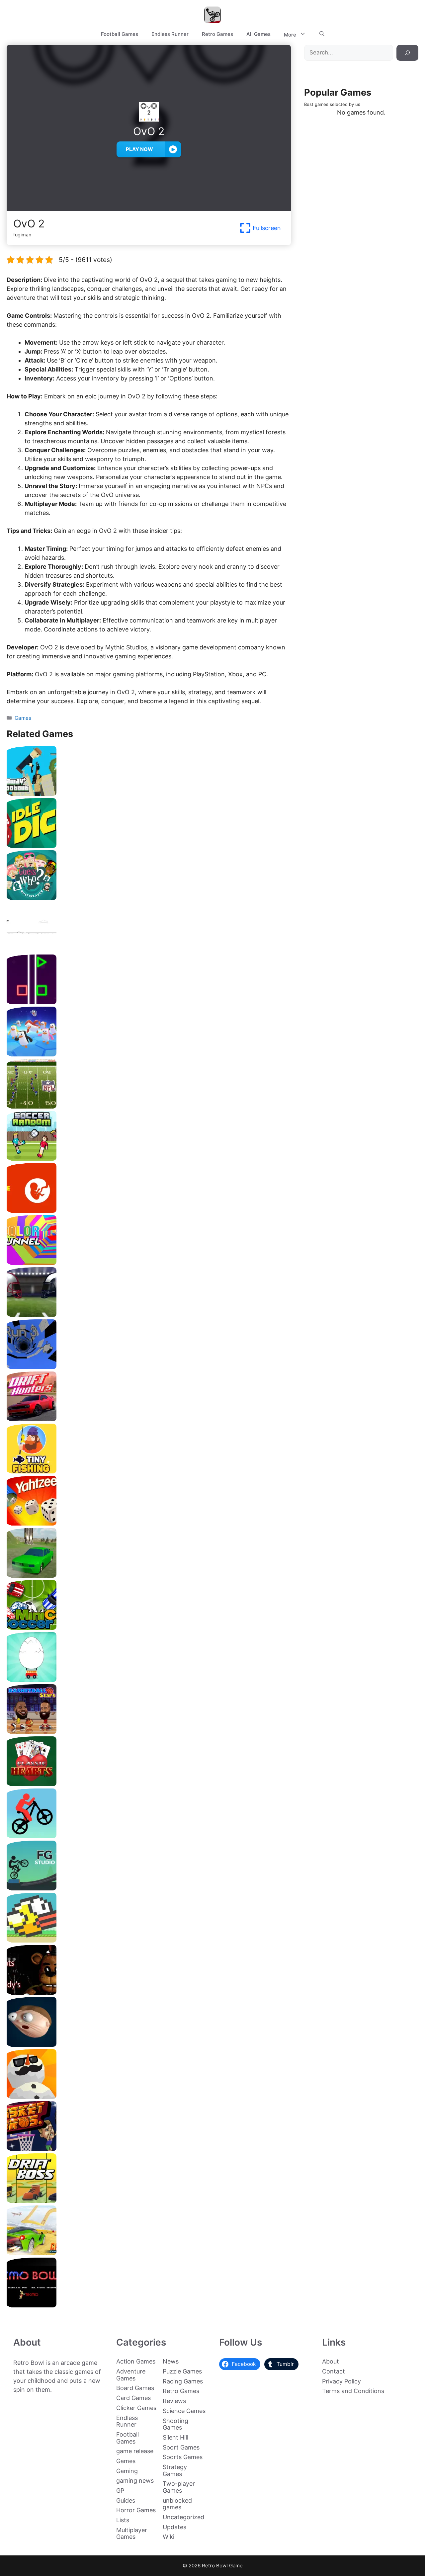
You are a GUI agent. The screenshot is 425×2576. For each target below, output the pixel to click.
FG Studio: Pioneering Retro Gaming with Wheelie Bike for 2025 (149, 1888)
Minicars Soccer (149, 1627)
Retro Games (217, 34)
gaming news (135, 2481)
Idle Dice (149, 845)
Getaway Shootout (149, 793)
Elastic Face (149, 2044)
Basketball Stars (149, 1732)
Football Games (120, 34)
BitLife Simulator (149, 1210)
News (171, 2361)
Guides (126, 2500)
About (331, 2361)
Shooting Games (175, 2424)
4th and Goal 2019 (149, 1315)
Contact (334, 2371)
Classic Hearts (149, 1784)
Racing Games (183, 2381)
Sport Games (181, 2447)
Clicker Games (136, 2408)
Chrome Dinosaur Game (149, 950)
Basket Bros (149, 2149)
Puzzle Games (182, 2371)
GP (120, 2491)
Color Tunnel (149, 1262)
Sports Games (183, 2457)
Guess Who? (149, 898)
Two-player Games (179, 2487)
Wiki (169, 2537)
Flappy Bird (149, 1940)
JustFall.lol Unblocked (149, 1054)
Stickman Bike (149, 1836)
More (290, 35)
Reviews (174, 2401)
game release (135, 2451)
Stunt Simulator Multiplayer (149, 1575)
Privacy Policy (341, 2381)
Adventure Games (131, 2375)
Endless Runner (170, 34)
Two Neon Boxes (149, 1002)
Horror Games (136, 2510)
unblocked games (177, 2504)
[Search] (407, 53)
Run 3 (149, 1367)
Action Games (136, 2361)
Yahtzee (149, 1523)
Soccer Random (149, 1158)
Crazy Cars (149, 2253)
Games (23, 718)
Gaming (127, 2471)
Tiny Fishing (149, 1471)
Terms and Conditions (353, 2391)
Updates (174, 2527)
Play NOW (139, 149)
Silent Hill (175, 2437)
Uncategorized (183, 2517)
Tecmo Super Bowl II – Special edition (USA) (149, 1106)
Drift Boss (149, 2201)
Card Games (133, 2398)
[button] (322, 34)
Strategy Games (175, 2470)
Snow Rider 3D (149, 2096)
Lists (123, 2520)
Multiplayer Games (132, 2534)
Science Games (184, 2411)
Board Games (135, 2388)
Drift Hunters (149, 1419)
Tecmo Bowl (149, 2305)
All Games (258, 34)
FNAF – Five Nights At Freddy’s (149, 1992)
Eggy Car (149, 1679)
